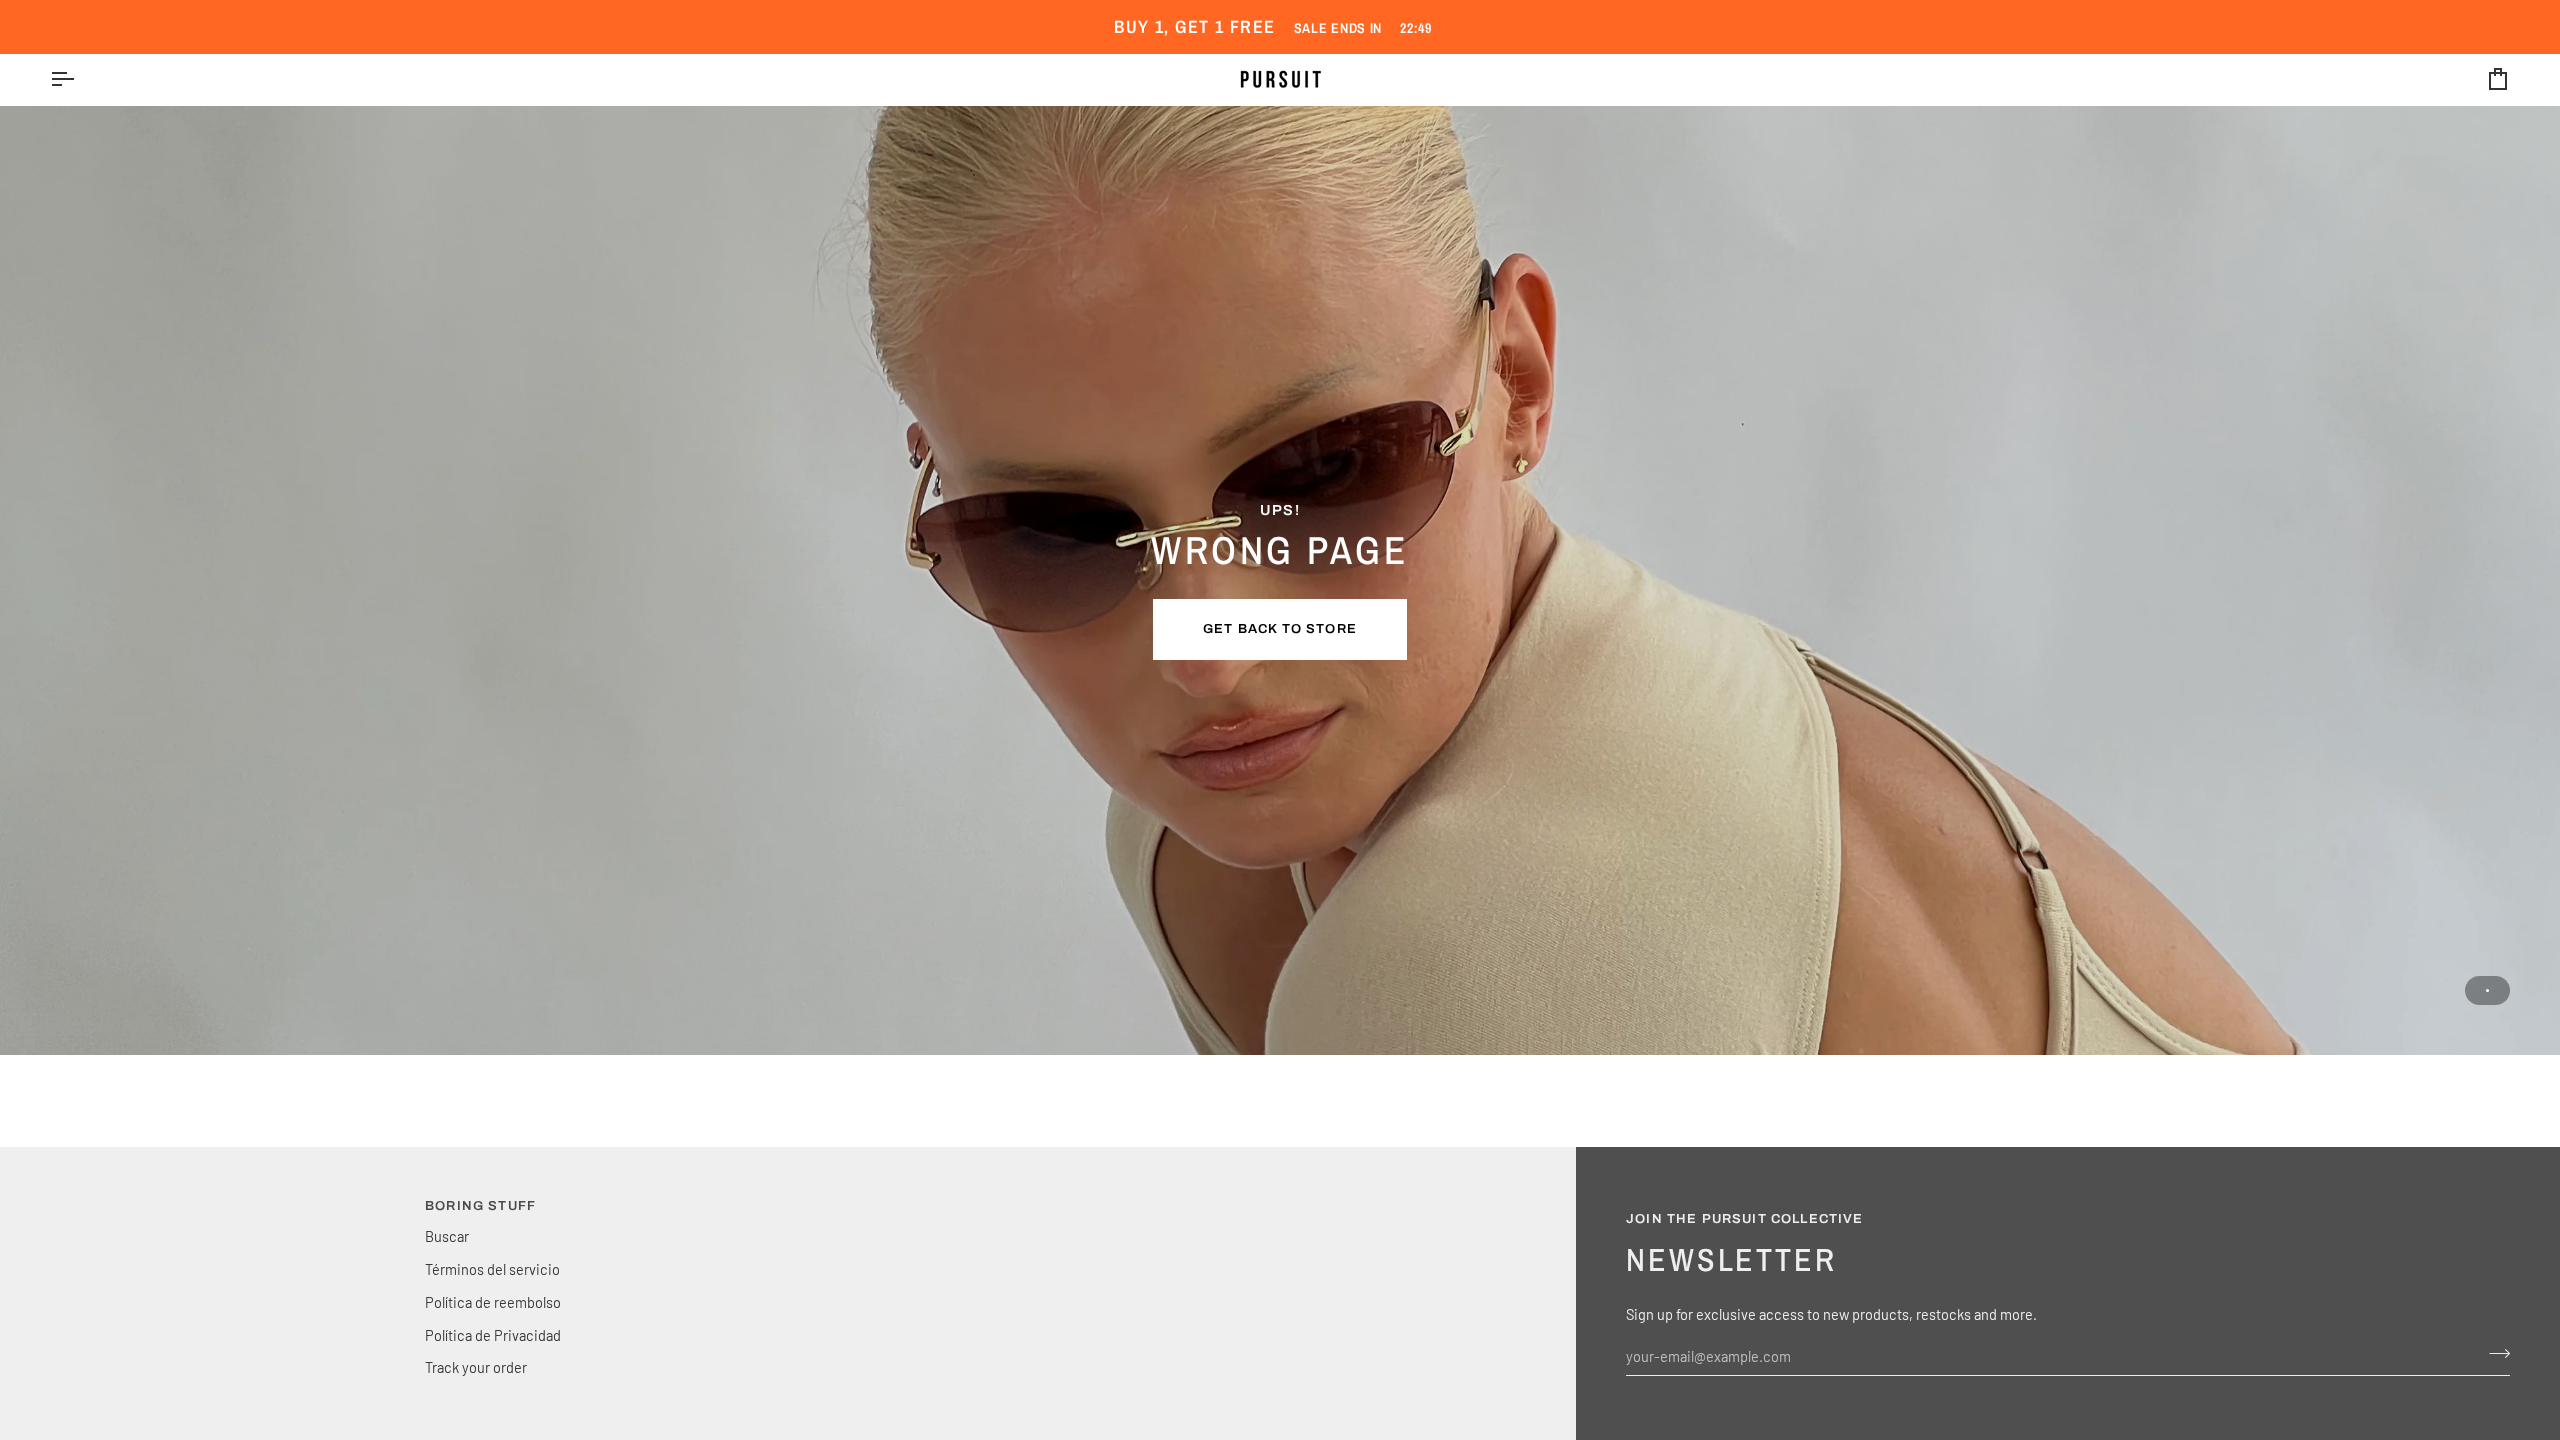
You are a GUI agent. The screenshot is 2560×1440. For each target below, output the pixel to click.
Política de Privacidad (493, 1335)
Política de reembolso (493, 1302)
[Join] (2493, 1354)
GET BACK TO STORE (1280, 629)
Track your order (476, 1367)
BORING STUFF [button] (480, 1206)
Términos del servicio (492, 1269)
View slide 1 (2487, 990)
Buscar (447, 1236)
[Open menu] (80, 79)
